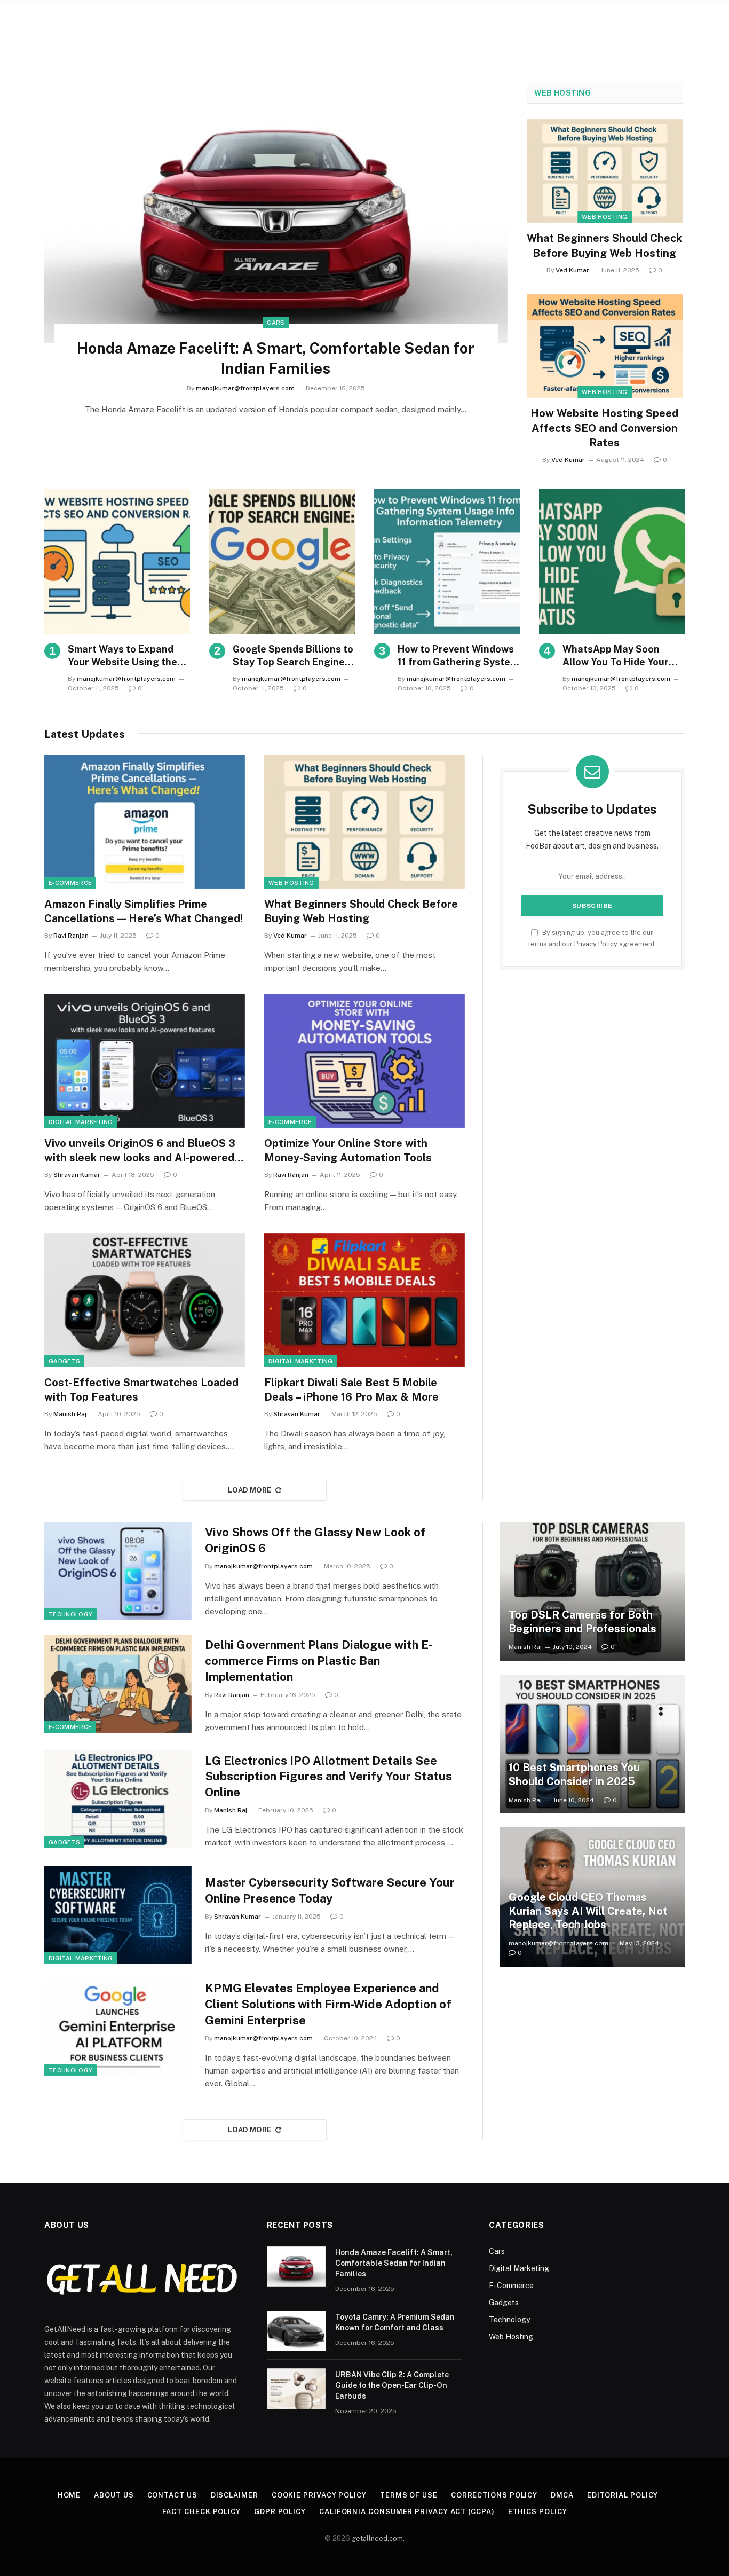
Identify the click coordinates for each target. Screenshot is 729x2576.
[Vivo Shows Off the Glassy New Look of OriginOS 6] (118, 1571)
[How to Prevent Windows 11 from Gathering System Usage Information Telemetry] (447, 561)
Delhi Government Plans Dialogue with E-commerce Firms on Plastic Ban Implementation (319, 1661)
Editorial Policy (623, 2495)
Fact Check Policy (201, 2512)
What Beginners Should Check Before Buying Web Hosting (604, 245)
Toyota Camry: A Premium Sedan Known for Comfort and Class (395, 2322)
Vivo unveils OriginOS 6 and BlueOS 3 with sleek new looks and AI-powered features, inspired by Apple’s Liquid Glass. (140, 1151)
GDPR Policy (280, 2512)
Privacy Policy (596, 944)
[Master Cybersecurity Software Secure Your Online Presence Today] (118, 1915)
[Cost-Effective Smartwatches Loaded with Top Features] (145, 1300)
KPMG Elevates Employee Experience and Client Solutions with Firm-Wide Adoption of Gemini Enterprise (328, 2004)
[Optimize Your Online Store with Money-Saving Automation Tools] (364, 1061)
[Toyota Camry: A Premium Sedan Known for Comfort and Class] (296, 2331)
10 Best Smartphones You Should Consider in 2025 (574, 1774)
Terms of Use (409, 2495)
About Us (114, 2495)
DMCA (562, 2495)
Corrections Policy (494, 2495)
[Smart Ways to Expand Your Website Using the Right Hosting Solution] (117, 561)
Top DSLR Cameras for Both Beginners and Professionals (583, 1622)
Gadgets (64, 1361)
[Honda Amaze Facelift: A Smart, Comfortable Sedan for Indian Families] (276, 213)
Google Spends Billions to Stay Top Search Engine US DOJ (293, 656)
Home (69, 2495)
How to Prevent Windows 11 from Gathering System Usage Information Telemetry (458, 656)
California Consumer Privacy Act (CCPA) (407, 2512)
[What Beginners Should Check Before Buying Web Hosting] (605, 171)
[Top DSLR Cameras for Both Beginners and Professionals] (592, 1591)
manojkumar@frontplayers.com (245, 388)
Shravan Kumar (77, 1175)
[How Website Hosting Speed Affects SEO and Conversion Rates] (605, 346)
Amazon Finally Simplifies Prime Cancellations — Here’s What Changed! (144, 911)
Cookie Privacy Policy (319, 2495)
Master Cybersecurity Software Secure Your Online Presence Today (330, 1890)
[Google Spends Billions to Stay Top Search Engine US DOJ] (282, 561)
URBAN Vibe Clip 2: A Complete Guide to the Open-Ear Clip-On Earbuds (392, 2385)
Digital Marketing (81, 1122)
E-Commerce (70, 883)
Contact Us (172, 2495)
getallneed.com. (378, 2538)
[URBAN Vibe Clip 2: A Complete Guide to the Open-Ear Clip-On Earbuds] (296, 2389)
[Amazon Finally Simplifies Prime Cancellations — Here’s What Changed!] (145, 822)
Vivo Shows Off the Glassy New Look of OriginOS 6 (315, 1540)
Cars (276, 323)
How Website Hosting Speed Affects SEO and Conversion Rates (604, 428)
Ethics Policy (538, 2512)
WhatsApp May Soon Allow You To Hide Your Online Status (616, 656)
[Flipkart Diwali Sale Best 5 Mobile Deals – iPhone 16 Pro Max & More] (364, 1300)
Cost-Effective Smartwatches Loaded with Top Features (141, 1390)
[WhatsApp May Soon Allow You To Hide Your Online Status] (612, 561)
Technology (70, 1614)
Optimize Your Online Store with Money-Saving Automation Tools (348, 1150)
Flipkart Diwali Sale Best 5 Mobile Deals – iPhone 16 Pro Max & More (351, 1390)
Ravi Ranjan (71, 936)
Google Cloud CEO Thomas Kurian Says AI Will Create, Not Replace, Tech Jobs (588, 1911)
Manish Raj (70, 1414)
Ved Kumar (572, 270)
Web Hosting (562, 93)
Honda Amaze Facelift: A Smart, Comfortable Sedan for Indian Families (276, 358)
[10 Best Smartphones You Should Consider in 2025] (592, 1744)
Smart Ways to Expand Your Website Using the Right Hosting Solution (122, 656)
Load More (250, 1490)
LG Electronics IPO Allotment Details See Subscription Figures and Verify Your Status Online (328, 1777)
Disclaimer (235, 2495)
